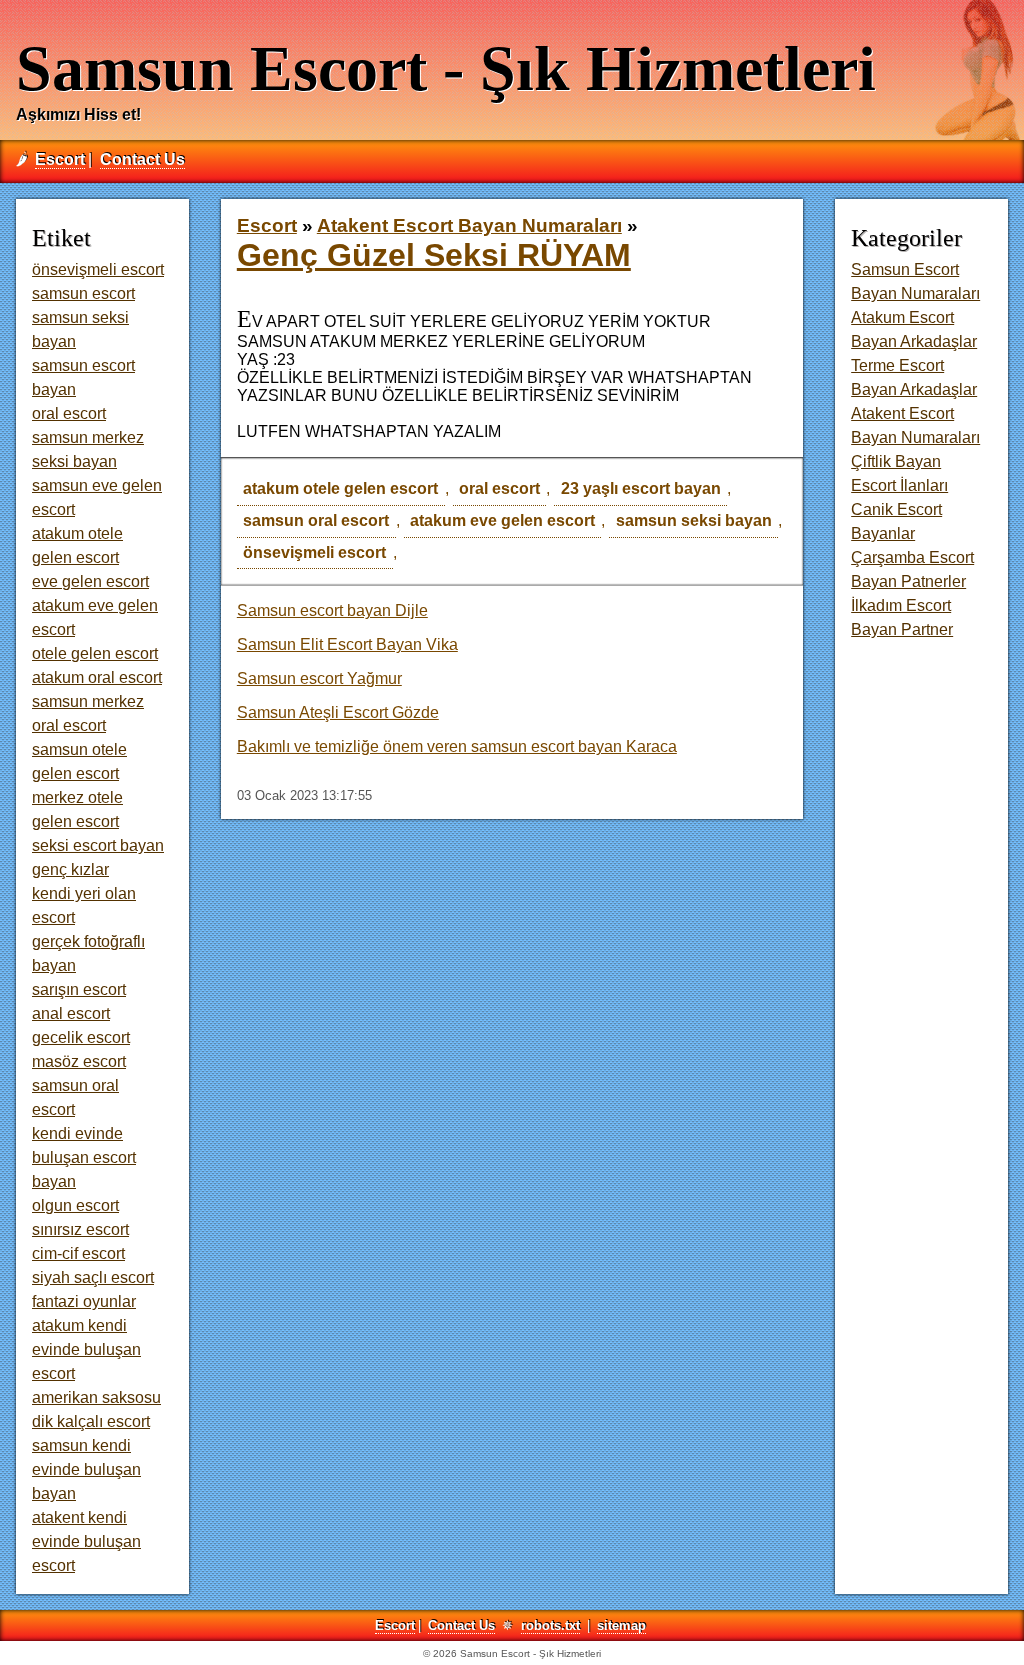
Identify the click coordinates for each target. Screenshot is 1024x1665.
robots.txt (550, 1625)
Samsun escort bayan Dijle (332, 610)
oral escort (499, 488)
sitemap (621, 1625)
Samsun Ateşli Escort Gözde (338, 712)
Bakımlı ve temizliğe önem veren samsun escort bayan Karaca (457, 746)
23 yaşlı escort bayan (641, 488)
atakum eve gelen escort (502, 520)
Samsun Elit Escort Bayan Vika (347, 644)
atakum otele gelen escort (340, 488)
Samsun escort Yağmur (319, 678)
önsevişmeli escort (314, 552)
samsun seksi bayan (694, 520)
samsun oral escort (316, 520)
